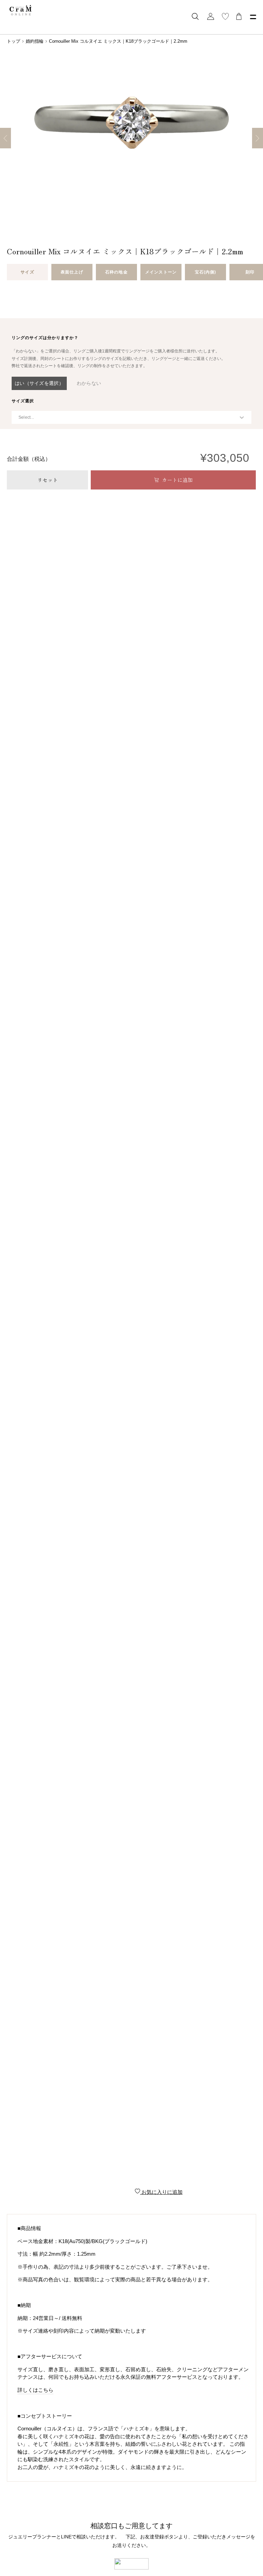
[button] (39, 383)
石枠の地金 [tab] (116, 272)
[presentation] (45, 338)
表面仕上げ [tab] (72, 272)
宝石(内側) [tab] (205, 272)
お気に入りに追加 (161, 2192)
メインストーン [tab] (161, 272)
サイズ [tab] (27, 272)
